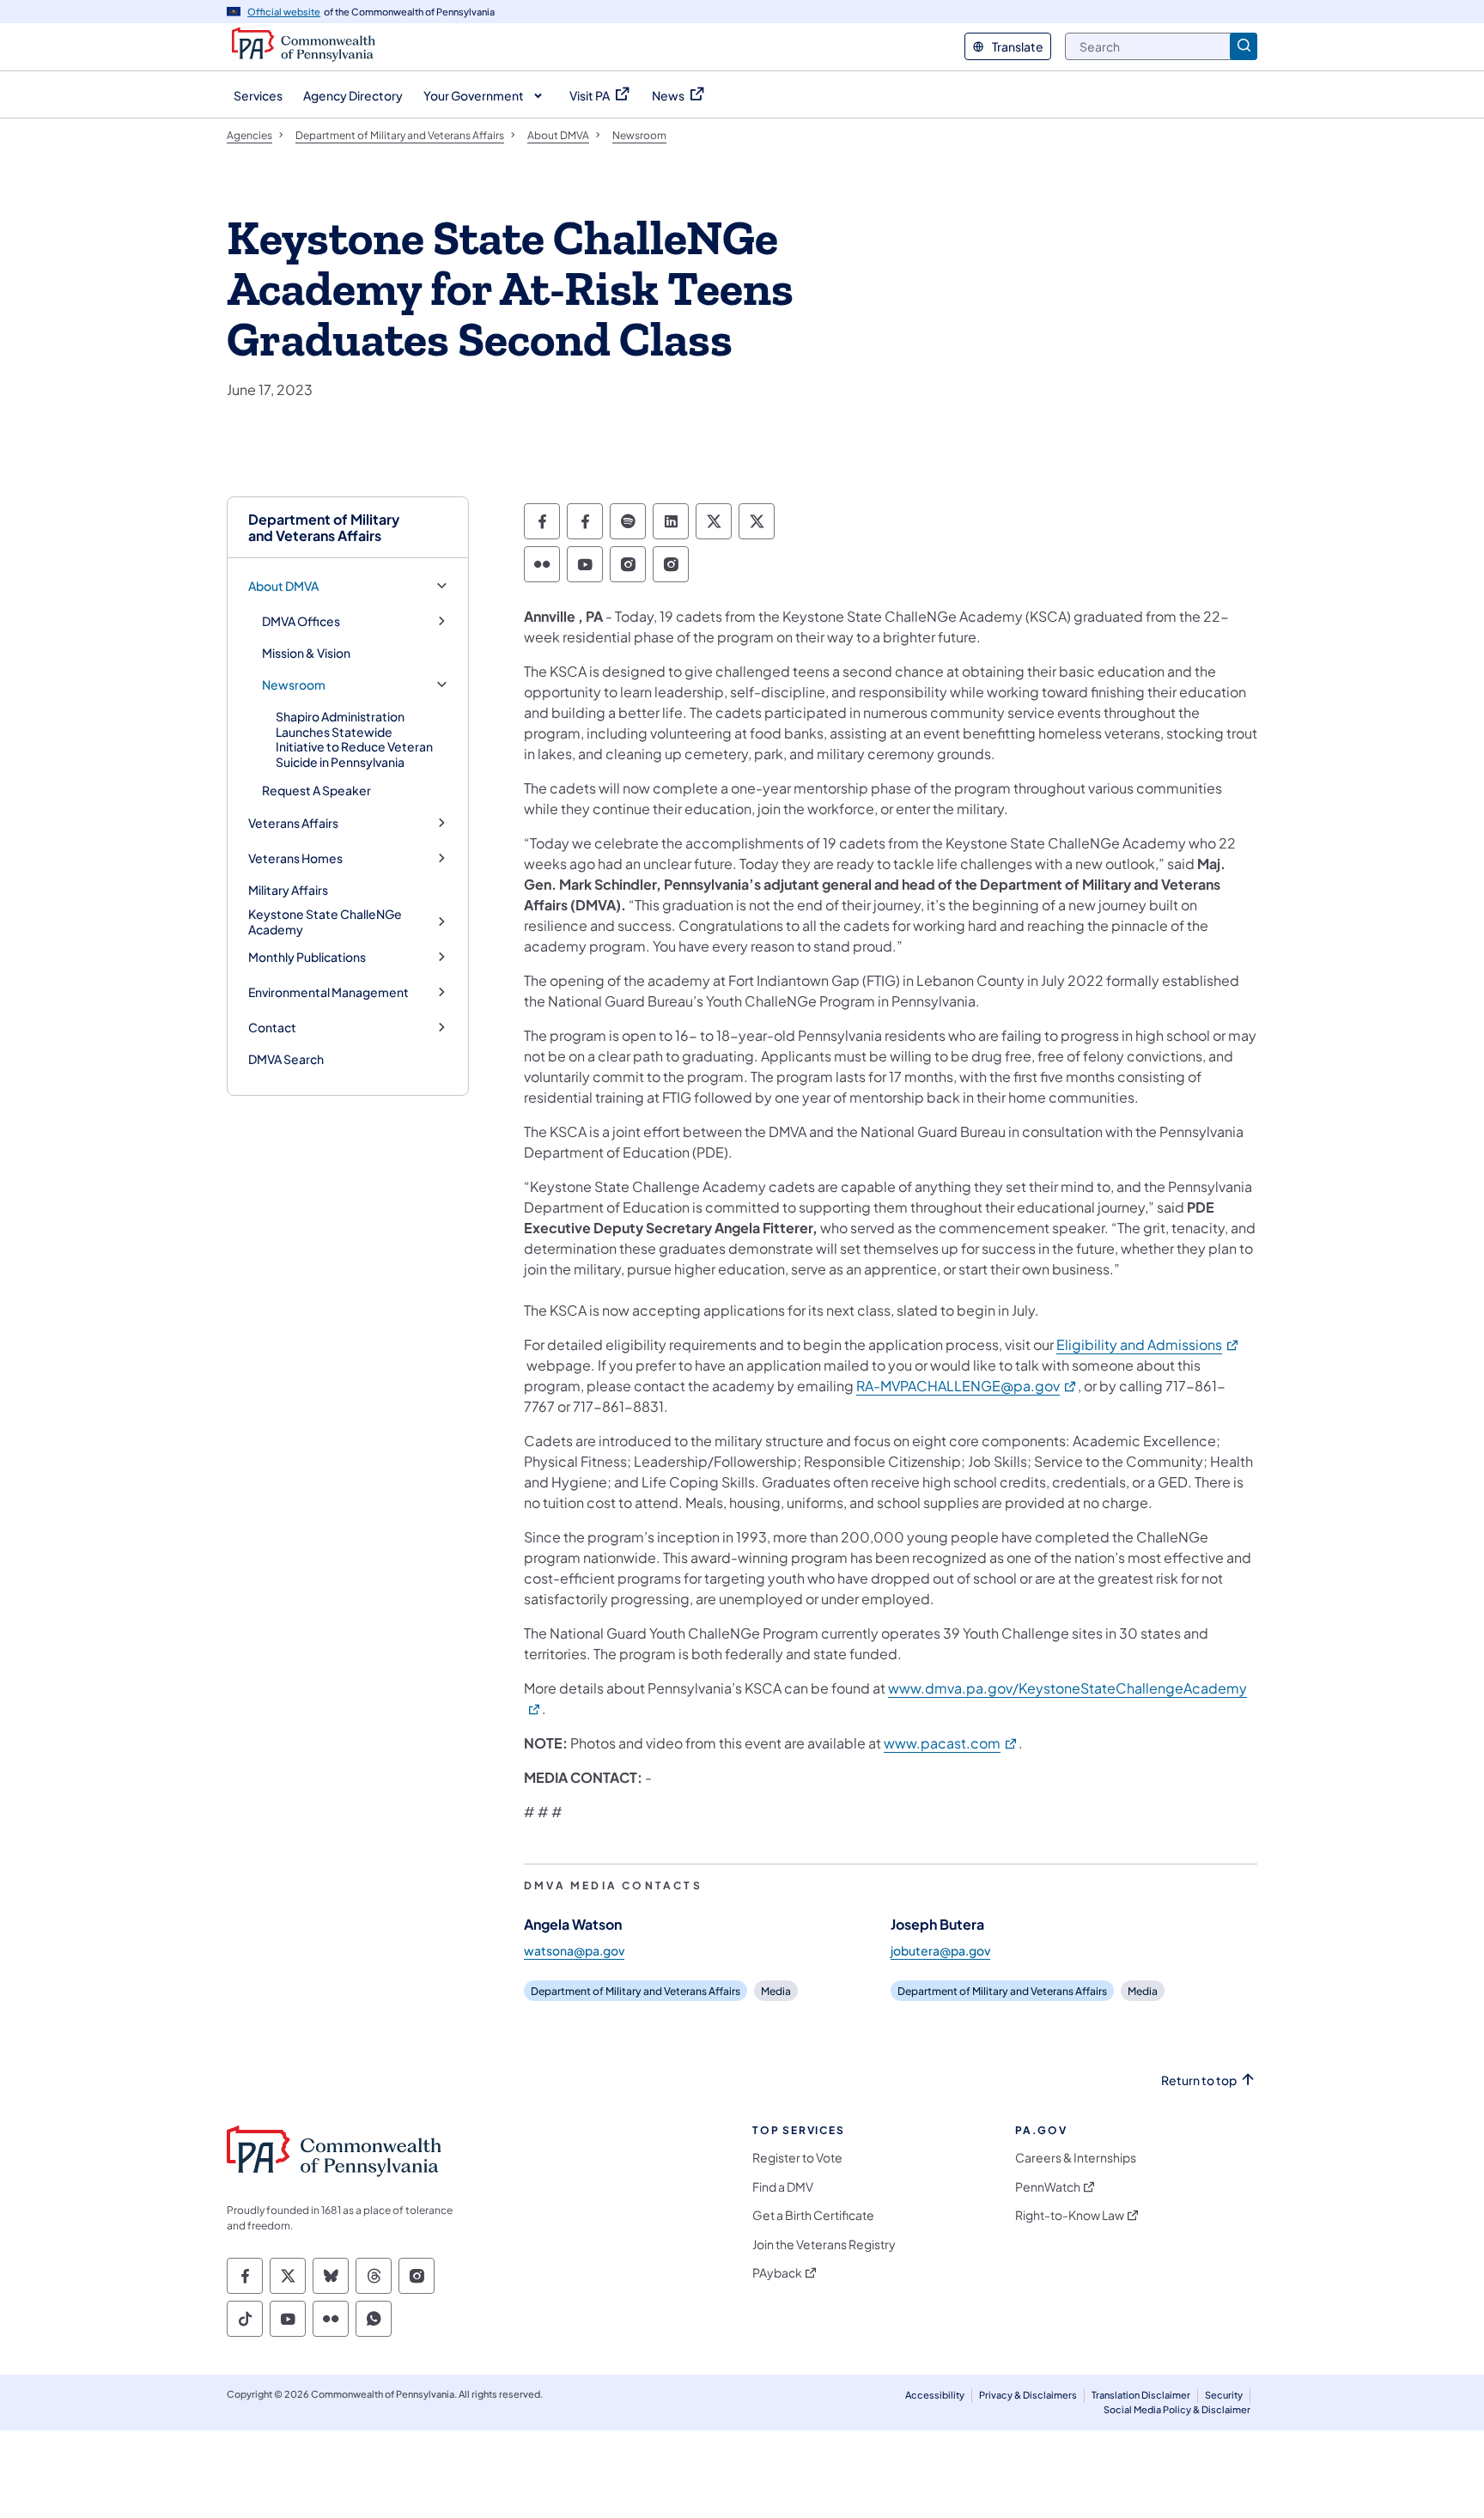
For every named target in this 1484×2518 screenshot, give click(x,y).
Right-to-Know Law (1070, 2215)
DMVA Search (286, 1059)
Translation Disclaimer (1141, 2395)
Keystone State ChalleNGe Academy (325, 922)
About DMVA (283, 586)
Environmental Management (328, 992)
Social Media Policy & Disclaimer (1177, 2409)
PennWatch (1048, 2187)
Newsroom (294, 685)
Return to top (1199, 2080)
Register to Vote (797, 2158)
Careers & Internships (1076, 2158)
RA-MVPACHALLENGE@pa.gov (967, 1386)
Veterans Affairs (293, 823)
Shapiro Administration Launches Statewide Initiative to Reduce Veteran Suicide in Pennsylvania (354, 739)
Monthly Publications (307, 957)
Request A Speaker (316, 790)
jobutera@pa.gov (940, 1950)
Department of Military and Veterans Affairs (324, 527)
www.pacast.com (951, 1743)
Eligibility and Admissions (1148, 1344)
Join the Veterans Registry (824, 2244)
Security (1224, 2395)
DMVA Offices (301, 621)
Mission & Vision (306, 653)
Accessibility (935, 2395)
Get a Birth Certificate (813, 2215)
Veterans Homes (295, 858)
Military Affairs (288, 890)
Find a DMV (783, 2187)
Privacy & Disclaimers (1028, 2395)
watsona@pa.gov (574, 1950)
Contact (272, 1028)
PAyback (777, 2273)
